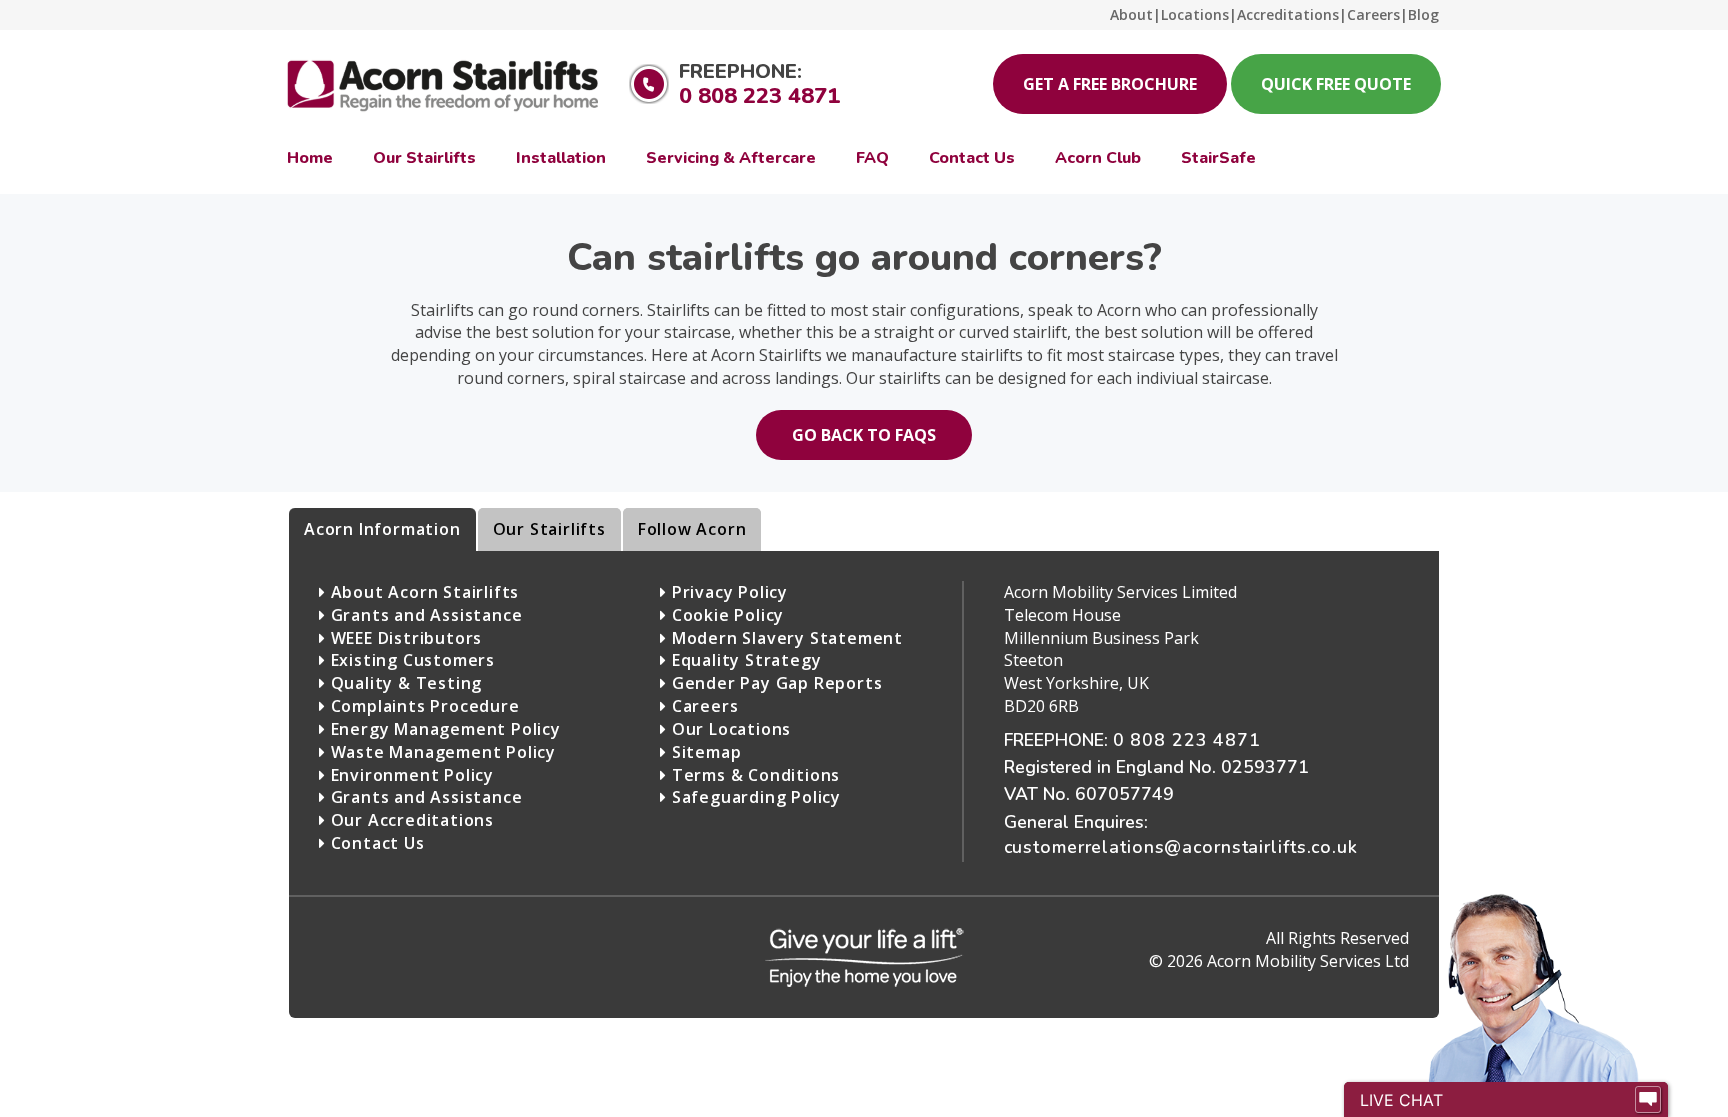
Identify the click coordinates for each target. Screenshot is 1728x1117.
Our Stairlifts (549, 529)
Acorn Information (382, 529)
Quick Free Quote (1336, 84)
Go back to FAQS (864, 435)
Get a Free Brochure (1110, 84)
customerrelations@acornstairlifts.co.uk (1181, 847)
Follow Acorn (692, 529)
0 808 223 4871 (759, 96)
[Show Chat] (1648, 1100)
